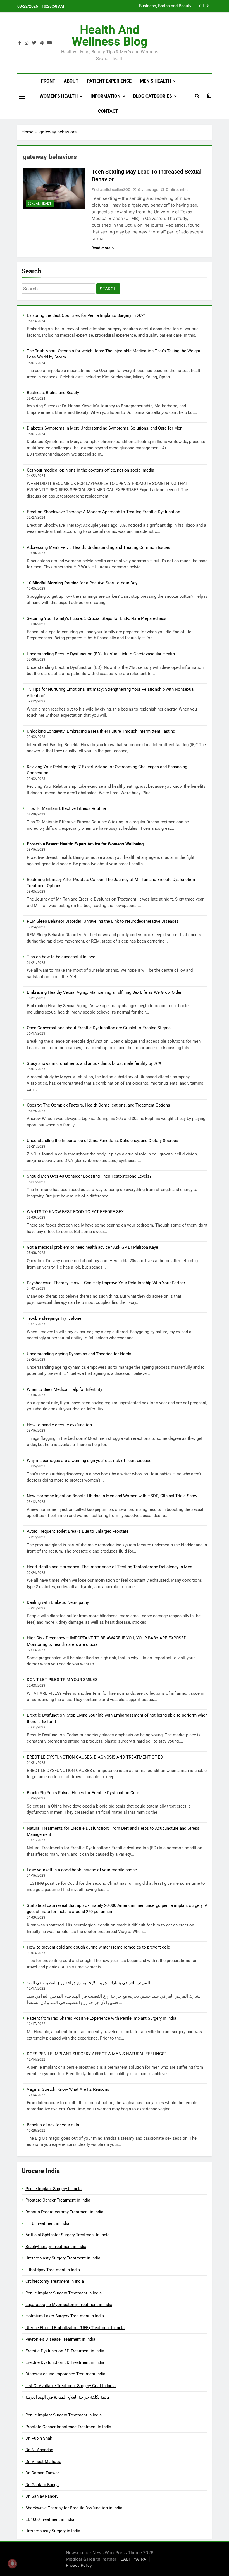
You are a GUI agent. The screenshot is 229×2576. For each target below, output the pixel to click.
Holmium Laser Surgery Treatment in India (65, 2316)
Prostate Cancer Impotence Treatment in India (68, 2427)
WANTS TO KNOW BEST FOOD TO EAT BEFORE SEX (75, 1212)
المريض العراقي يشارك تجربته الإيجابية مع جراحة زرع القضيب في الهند (88, 1983)
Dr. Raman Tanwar (42, 2473)
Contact (108, 111)
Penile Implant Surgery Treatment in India (64, 2293)
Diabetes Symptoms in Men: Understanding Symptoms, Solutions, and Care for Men (140, 6)
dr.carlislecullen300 (113, 189)
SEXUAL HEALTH (40, 203)
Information (105, 96)
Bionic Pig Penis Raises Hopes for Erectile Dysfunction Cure (83, 1793)
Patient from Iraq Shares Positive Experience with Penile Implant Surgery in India (102, 2018)
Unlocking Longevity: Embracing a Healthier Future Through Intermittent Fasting (101, 731)
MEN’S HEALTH (155, 81)
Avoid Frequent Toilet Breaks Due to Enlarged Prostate (78, 1531)
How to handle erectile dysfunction (59, 1425)
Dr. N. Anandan (39, 2450)
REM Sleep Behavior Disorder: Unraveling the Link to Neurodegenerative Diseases (103, 921)
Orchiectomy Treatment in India (55, 2281)
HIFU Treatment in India (47, 2223)
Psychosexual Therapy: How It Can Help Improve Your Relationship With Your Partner (106, 1283)
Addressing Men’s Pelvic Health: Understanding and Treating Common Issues (98, 547)
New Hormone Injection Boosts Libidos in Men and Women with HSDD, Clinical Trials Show (112, 1496)
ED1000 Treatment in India (50, 2519)
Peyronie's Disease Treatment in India (60, 2339)
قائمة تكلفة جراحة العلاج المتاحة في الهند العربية (68, 2397)
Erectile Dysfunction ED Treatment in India (65, 2351)
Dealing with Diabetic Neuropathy (58, 1602)
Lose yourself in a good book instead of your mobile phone (82, 1870)
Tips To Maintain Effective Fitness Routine (66, 808)
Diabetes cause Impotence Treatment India (65, 2374)
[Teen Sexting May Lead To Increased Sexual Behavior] (54, 189)
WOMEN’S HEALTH (59, 96)
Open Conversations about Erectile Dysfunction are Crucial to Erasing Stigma (99, 1028)
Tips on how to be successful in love (61, 957)
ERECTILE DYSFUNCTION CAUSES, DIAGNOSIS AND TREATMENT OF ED (95, 1757)
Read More (101, 248)
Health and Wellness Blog (110, 36)
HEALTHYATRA (132, 2559)
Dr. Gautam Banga (42, 2485)
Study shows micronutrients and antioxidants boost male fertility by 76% (94, 1063)
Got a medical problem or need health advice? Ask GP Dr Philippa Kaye (92, 1247)
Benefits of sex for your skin (53, 2125)
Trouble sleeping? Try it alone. (55, 1318)
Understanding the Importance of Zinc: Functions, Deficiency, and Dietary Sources (102, 1141)
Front (48, 81)
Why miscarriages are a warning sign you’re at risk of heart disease (89, 1461)
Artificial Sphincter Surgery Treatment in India (67, 2235)
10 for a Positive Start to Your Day (82, 583)
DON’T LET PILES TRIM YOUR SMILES (62, 1680)
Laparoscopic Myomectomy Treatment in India (69, 2305)
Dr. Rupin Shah (39, 2438)
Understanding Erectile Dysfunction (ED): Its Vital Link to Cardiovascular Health (101, 654)
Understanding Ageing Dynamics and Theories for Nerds (79, 1354)
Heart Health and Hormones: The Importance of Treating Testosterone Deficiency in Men (109, 1567)
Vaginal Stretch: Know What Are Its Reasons (68, 2089)
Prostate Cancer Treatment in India (58, 2200)
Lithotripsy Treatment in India (53, 2270)
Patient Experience (109, 81)
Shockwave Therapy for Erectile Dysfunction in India (74, 2508)
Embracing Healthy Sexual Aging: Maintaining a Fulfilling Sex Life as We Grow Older (104, 992)
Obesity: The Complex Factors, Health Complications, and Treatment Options (98, 1105)
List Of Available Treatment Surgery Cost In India (71, 2386)
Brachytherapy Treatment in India (56, 2247)
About (71, 81)
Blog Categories (153, 96)
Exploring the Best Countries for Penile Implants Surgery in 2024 (86, 315)
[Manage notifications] (12, 2564)
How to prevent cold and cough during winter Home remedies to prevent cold (98, 1947)
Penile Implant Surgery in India (53, 2189)
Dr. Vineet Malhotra (43, 2462)
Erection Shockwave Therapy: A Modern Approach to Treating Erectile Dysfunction (103, 512)
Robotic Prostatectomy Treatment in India (64, 2212)
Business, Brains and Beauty (53, 393)
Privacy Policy (79, 2565)
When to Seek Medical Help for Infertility (65, 1389)
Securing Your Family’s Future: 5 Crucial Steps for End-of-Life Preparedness (97, 618)
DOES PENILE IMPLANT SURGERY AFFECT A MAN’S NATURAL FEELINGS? (97, 2054)
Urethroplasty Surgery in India (53, 2531)
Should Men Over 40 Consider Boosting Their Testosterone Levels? (89, 1176)
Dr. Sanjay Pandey (42, 2496)
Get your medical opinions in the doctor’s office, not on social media (90, 470)
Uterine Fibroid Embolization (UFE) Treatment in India (75, 2328)
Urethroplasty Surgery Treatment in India (63, 2258)
